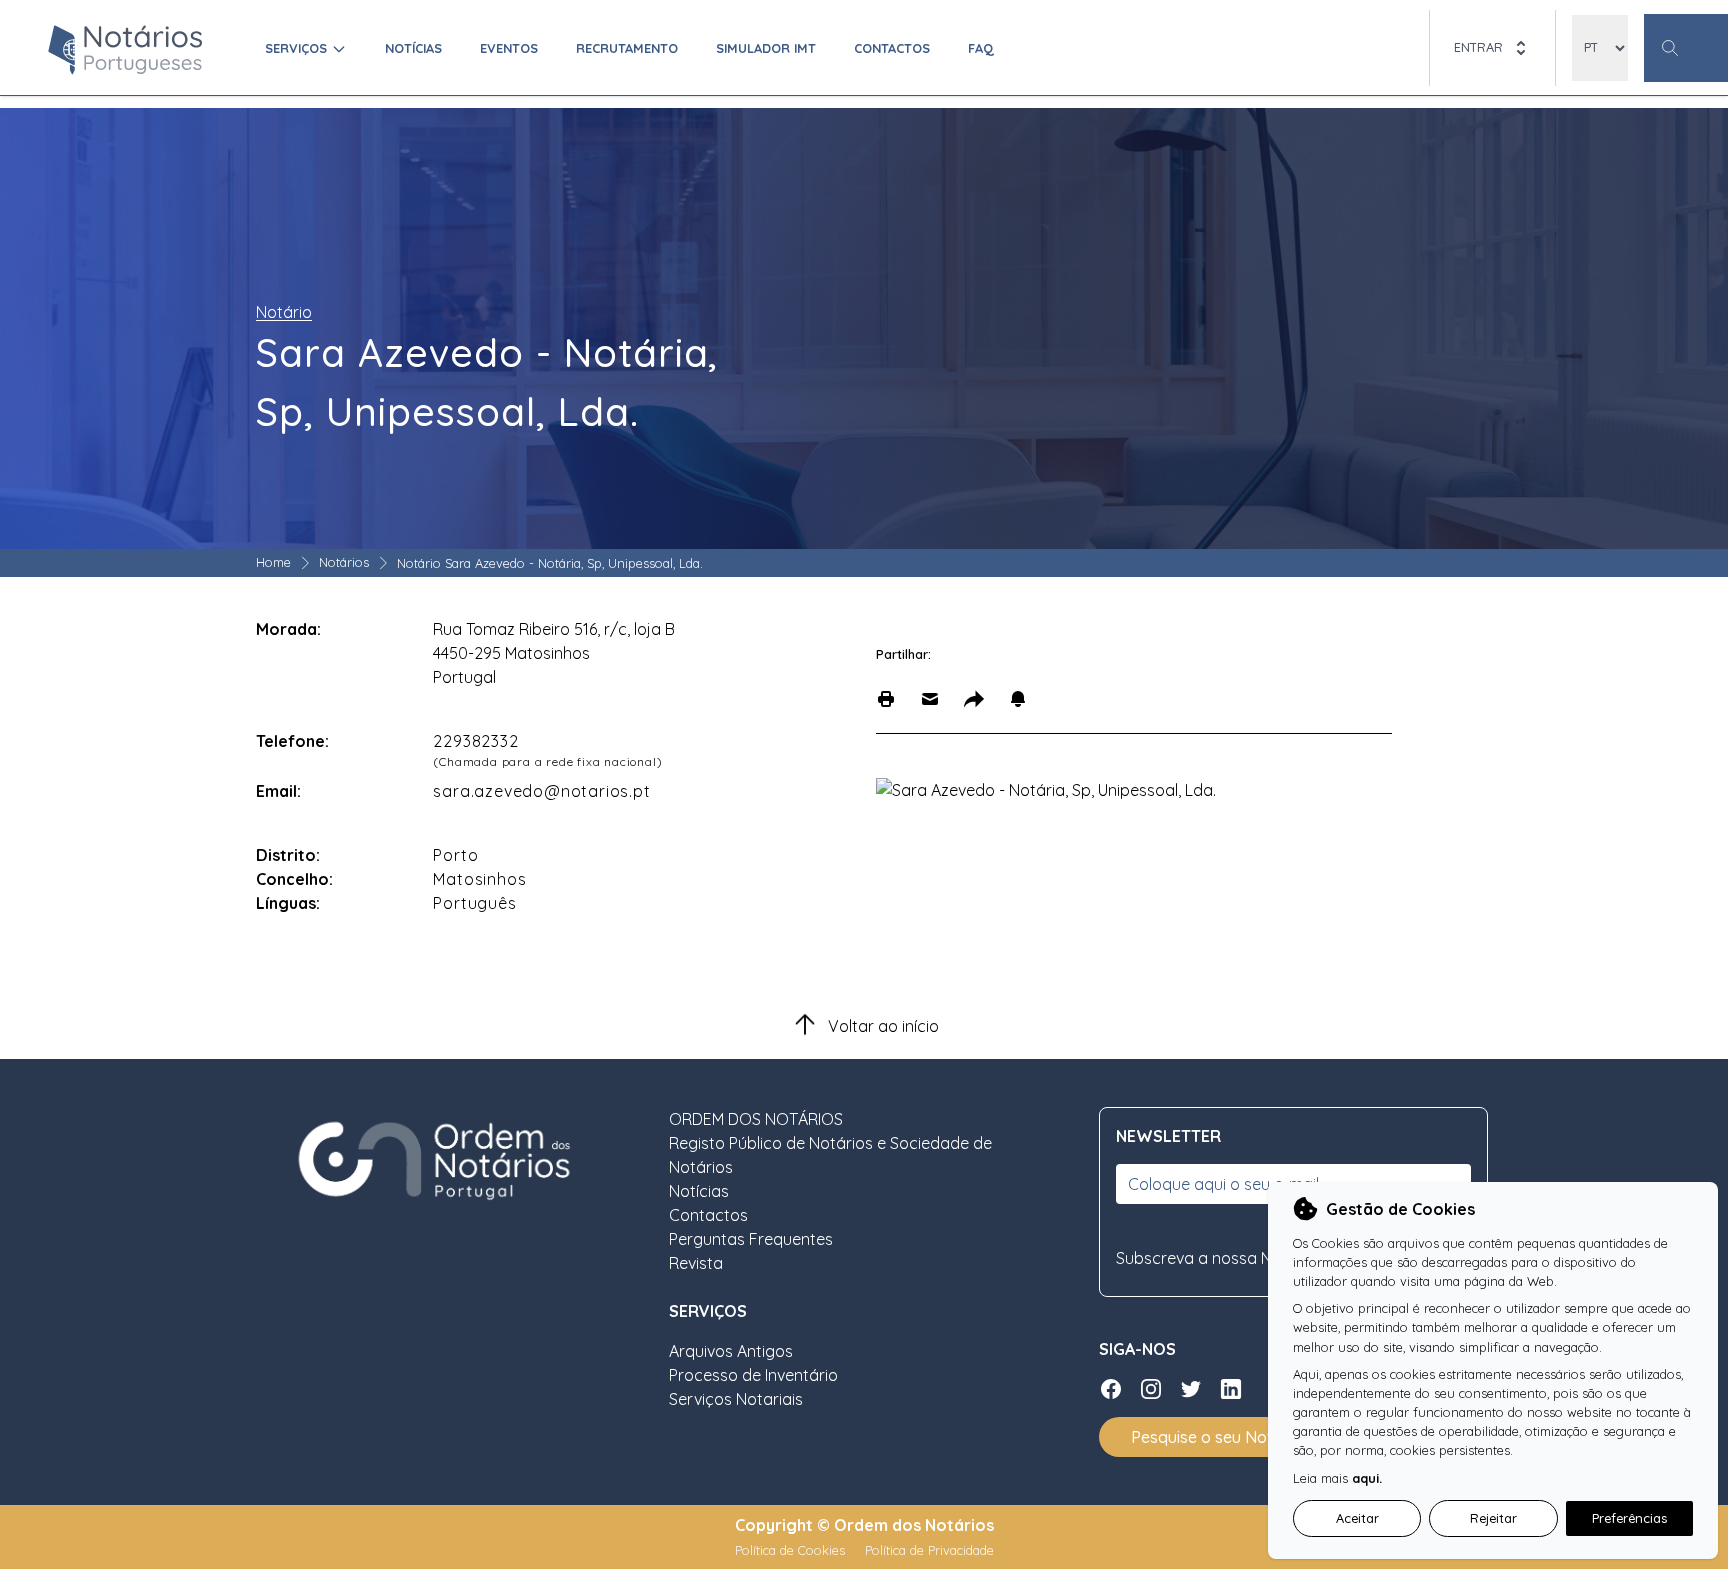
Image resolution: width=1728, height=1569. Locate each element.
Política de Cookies (792, 1550)
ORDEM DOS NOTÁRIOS (756, 1119)
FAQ (981, 48)
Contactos (892, 48)
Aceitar (1357, 1518)
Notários (344, 562)
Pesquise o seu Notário (1216, 1437)
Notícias (413, 48)
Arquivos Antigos (731, 1351)
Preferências (1629, 1518)
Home (273, 562)
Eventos (509, 48)
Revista (696, 1263)
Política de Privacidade (929, 1550)
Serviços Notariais (736, 1399)
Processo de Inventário (753, 1375)
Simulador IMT (766, 48)
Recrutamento (627, 48)
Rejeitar (1493, 1518)
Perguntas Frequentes (751, 1239)
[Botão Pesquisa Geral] (1686, 48)
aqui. (1367, 1478)
